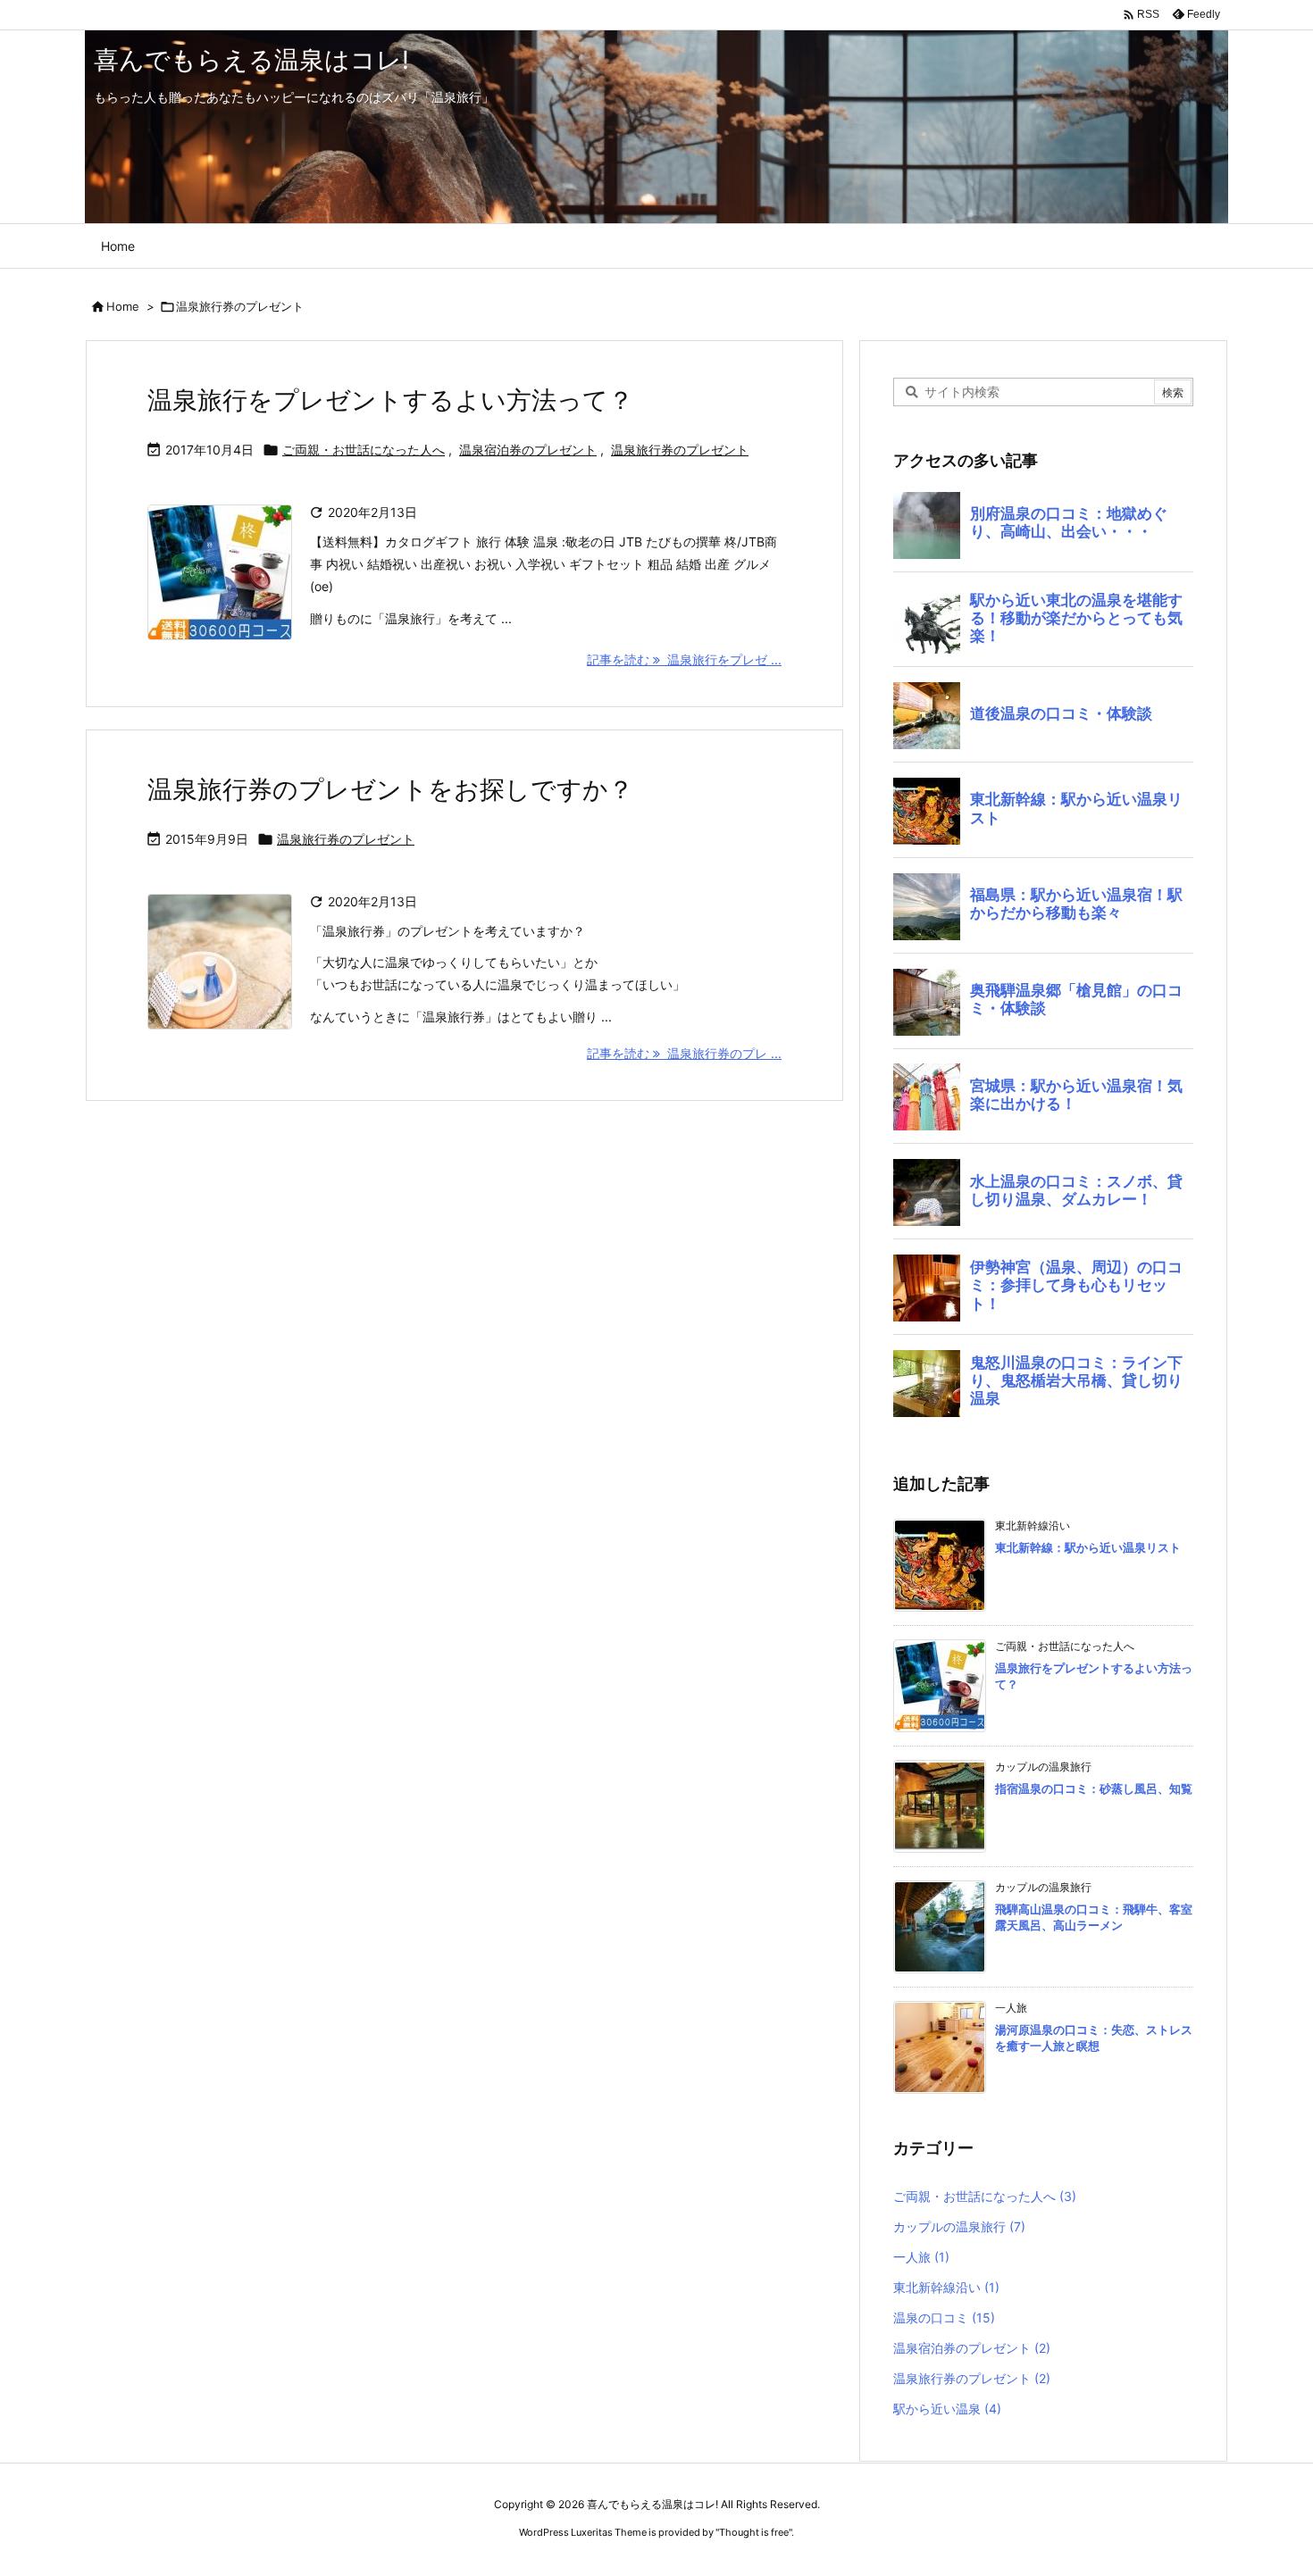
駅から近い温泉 (947, 2409)
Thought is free (754, 2532)
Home (123, 306)
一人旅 (921, 2257)
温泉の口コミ (944, 2318)
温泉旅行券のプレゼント (680, 450)
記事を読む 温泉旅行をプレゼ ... (684, 659)
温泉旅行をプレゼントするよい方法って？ (390, 400)
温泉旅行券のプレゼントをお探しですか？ (390, 789)
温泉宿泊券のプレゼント (528, 450)
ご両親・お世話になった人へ (364, 450)
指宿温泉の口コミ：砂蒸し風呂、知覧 (1094, 1788)
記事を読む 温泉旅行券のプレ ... (684, 1053)
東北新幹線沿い (946, 2287)
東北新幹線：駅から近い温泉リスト (1088, 1547)
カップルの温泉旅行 (959, 2226)
